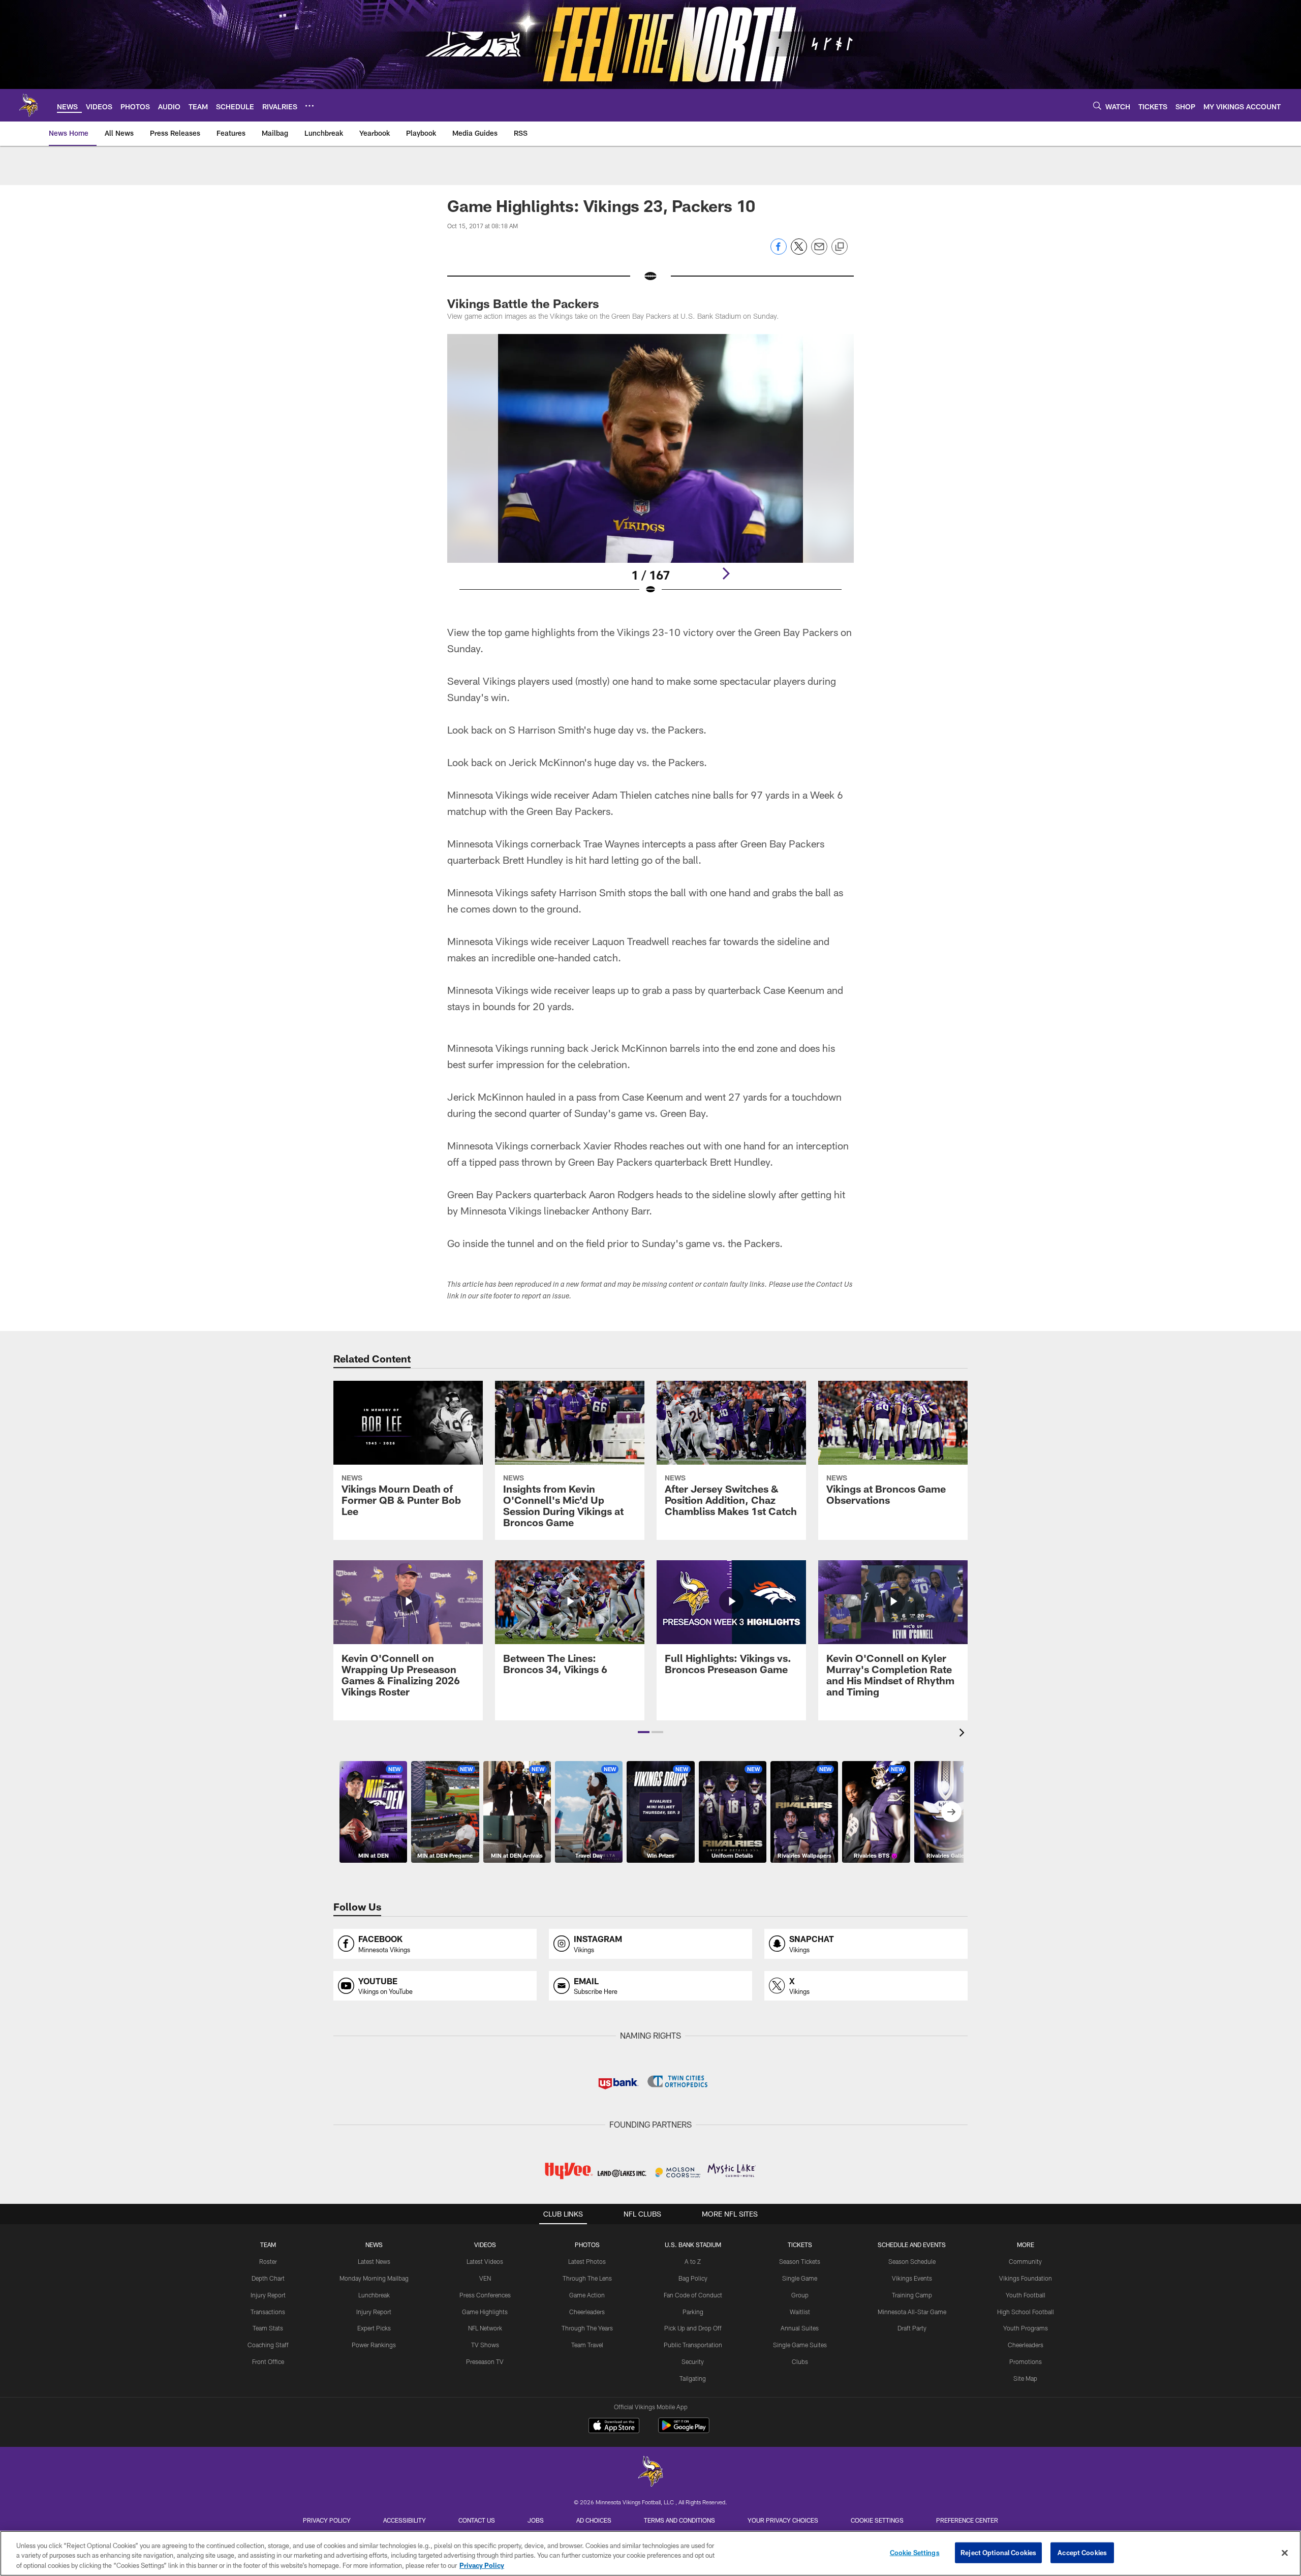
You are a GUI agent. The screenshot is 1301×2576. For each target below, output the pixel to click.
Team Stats (268, 2328)
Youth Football (1026, 2295)
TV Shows (485, 2345)
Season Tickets (800, 2261)
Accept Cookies (1082, 2552)
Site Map (1025, 2378)
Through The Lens (587, 2278)
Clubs (800, 2361)
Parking (693, 2312)
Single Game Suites (800, 2345)
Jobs (536, 2520)
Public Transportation (693, 2345)
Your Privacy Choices (783, 2520)
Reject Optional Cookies (998, 2552)
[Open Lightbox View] (650, 471)
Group (800, 2295)
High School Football (1026, 2312)
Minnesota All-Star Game (912, 2312)
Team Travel (587, 2345)
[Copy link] (840, 247)
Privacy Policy (327, 2520)
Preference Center (967, 2520)
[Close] (1285, 2553)
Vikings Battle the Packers (523, 303)
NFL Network (485, 2328)
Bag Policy (693, 2278)
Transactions (268, 2312)
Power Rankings (374, 2345)
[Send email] (819, 252)
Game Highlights (485, 2312)
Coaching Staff (268, 2345)
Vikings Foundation (1026, 2278)
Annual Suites (800, 2328)
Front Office (268, 2361)
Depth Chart (268, 2278)
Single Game (800, 2278)
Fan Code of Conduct (693, 2295)
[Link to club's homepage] (28, 105)
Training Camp (912, 2295)
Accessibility (405, 2520)
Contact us (477, 2520)
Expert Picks (374, 2328)
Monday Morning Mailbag (374, 2278)
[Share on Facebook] (779, 252)
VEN (485, 2278)
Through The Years (587, 2328)
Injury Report (268, 2295)
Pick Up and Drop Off (693, 2328)
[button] (644, 1732)
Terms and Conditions (679, 2520)
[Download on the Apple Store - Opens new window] (614, 2427)
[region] (650, 2553)
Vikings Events (912, 2278)
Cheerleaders (587, 2312)
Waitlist (800, 2312)
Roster (268, 2261)
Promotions (1026, 2361)
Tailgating (693, 2378)
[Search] (1097, 105)
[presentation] (964, 1734)
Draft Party (912, 2328)
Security (693, 2361)
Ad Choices (594, 2520)
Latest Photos (587, 2261)
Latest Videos (485, 2261)
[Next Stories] (951, 1812)
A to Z (693, 2261)
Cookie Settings (877, 2520)
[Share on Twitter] (799, 252)
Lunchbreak (374, 2295)
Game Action (587, 2295)
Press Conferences (485, 2295)
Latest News (374, 2261)
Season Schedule (912, 2261)
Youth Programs (1026, 2328)
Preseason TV (485, 2361)
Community (1025, 2261)
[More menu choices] (309, 106)
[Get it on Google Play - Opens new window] (684, 2430)
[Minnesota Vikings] (650, 2473)
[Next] (726, 573)
